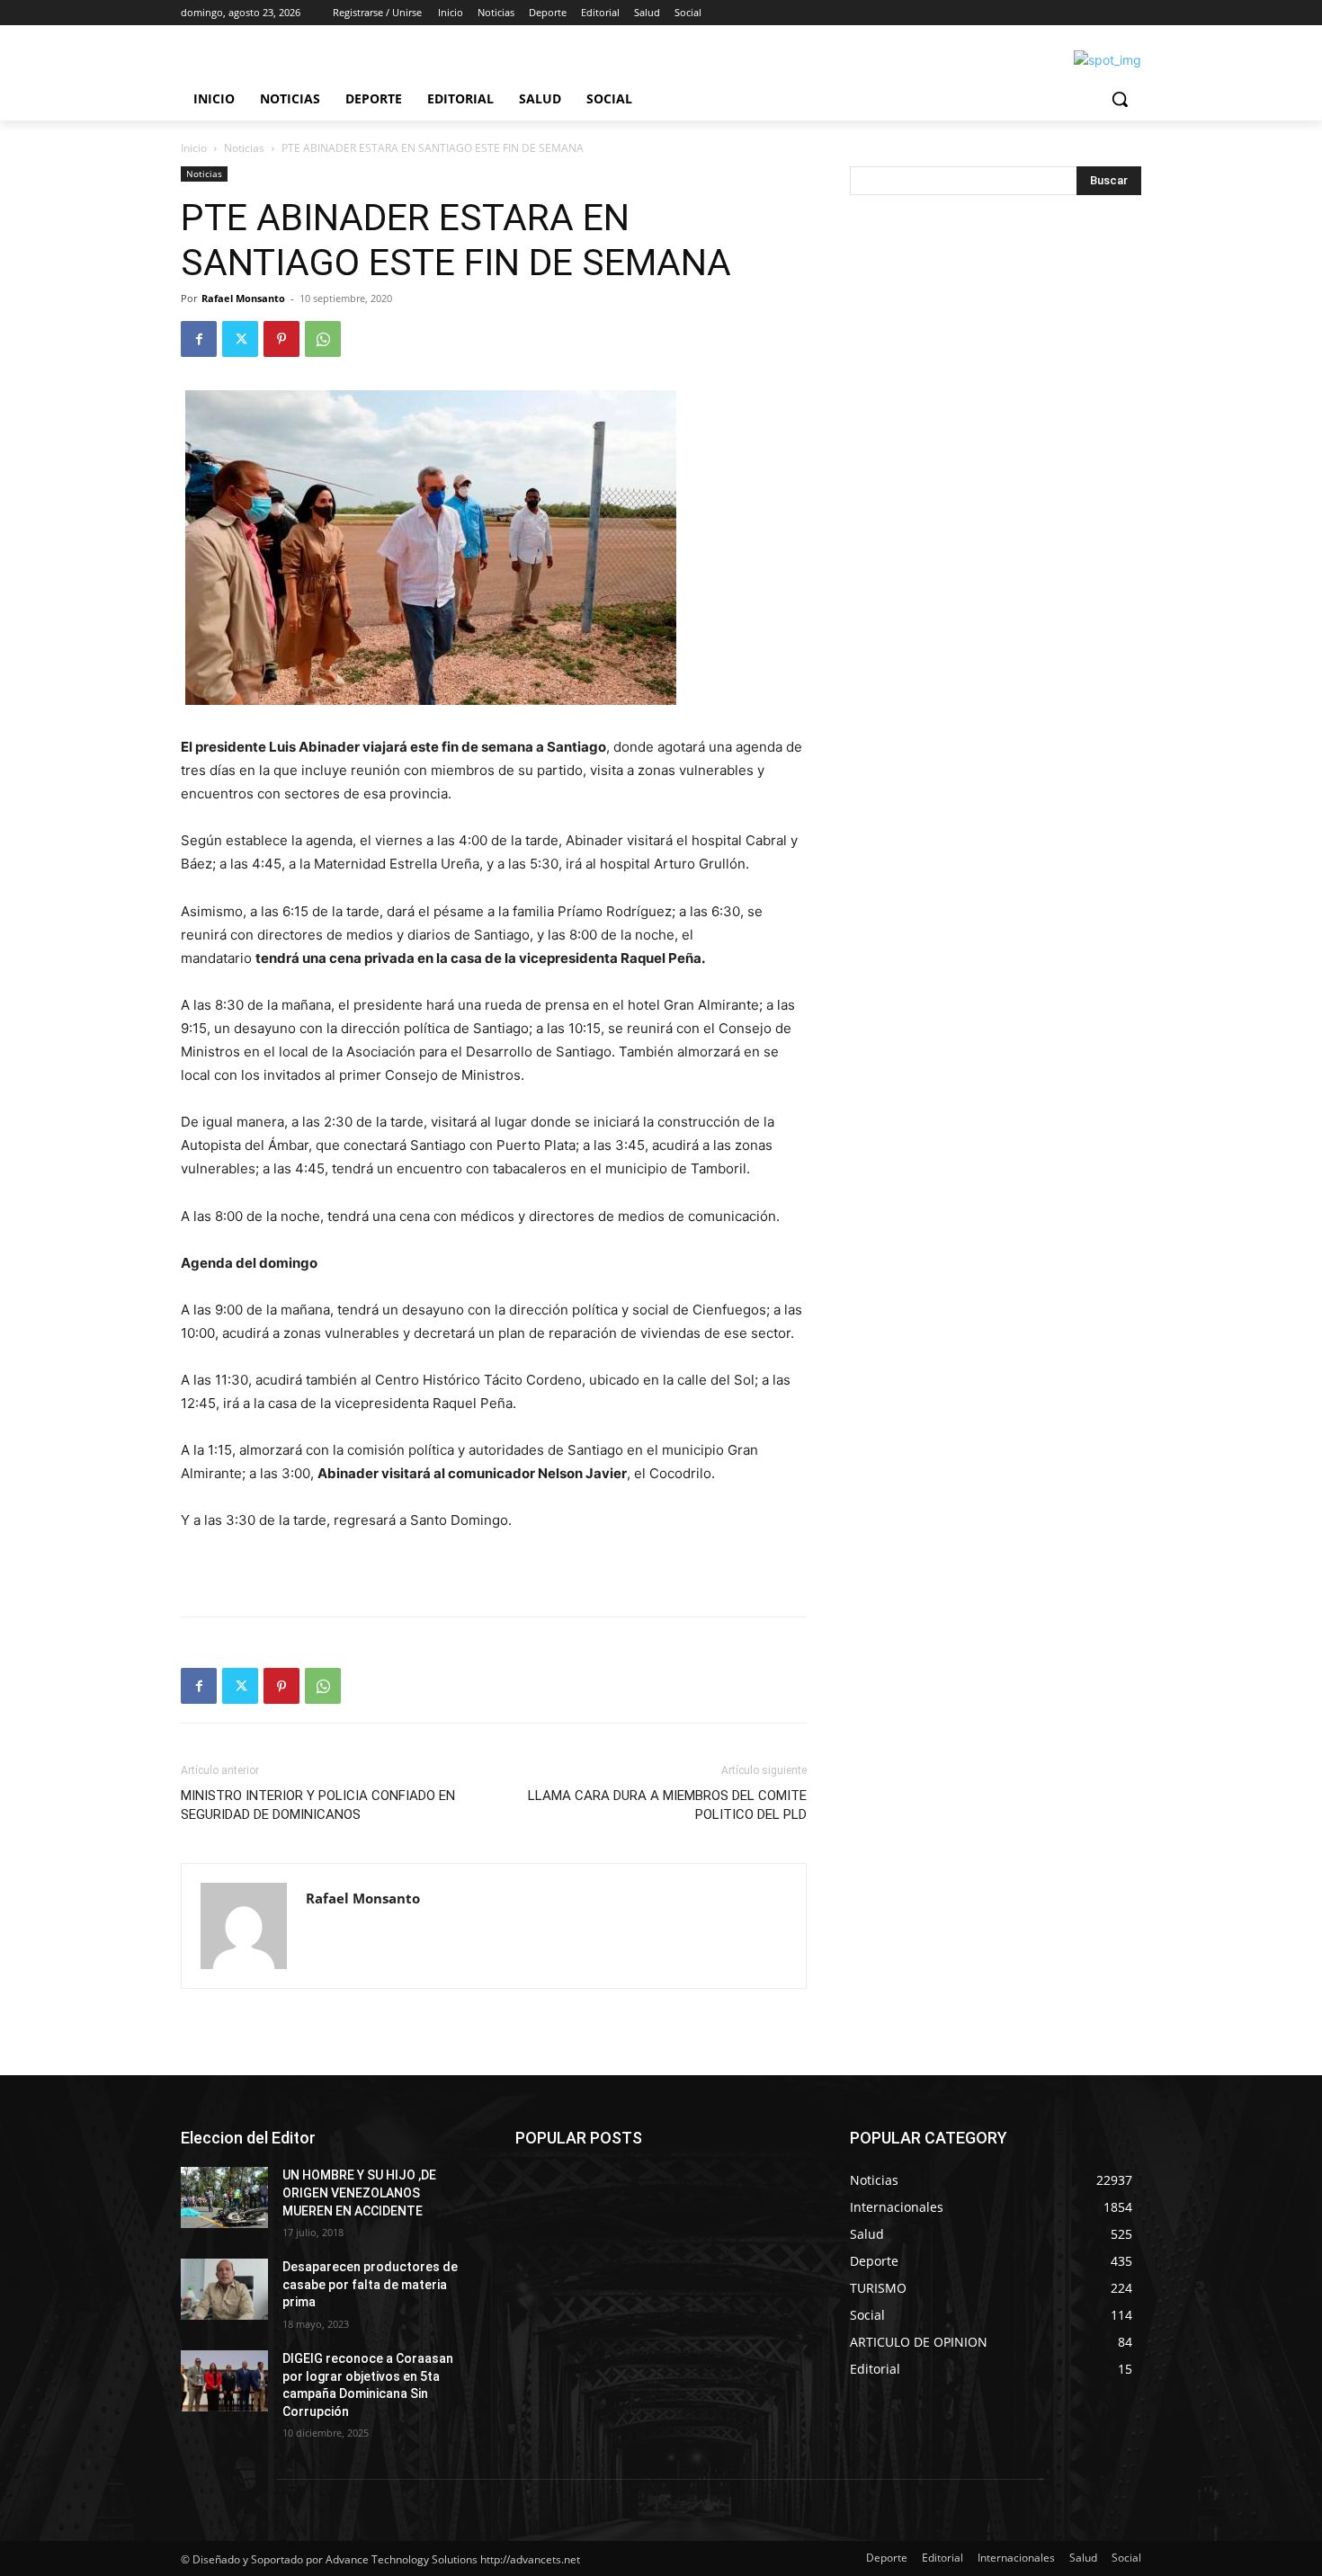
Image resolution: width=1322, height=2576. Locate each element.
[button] (1120, 99)
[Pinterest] (281, 339)
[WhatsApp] (323, 339)
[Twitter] (240, 339)
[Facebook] (199, 339)
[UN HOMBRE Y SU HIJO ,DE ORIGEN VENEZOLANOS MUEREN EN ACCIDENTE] (224, 2197)
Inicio (194, 148)
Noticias (244, 148)
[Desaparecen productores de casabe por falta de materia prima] (224, 2289)
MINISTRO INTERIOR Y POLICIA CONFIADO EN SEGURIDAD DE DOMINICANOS (318, 1805)
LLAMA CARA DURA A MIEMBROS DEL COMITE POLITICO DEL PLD (667, 1805)
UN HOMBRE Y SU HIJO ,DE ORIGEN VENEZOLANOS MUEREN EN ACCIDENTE (359, 2193)
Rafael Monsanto (243, 298)
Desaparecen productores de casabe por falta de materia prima (370, 2284)
